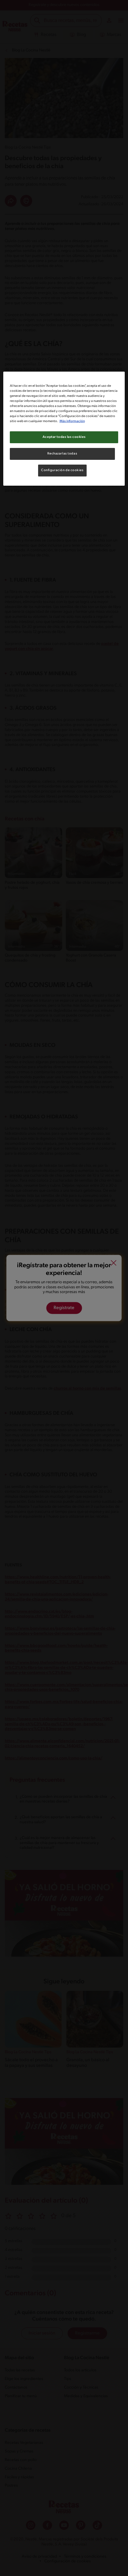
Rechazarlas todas (62, 454)
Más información (72, 421)
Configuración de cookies (62, 470)
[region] (64, 429)
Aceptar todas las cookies (64, 437)
